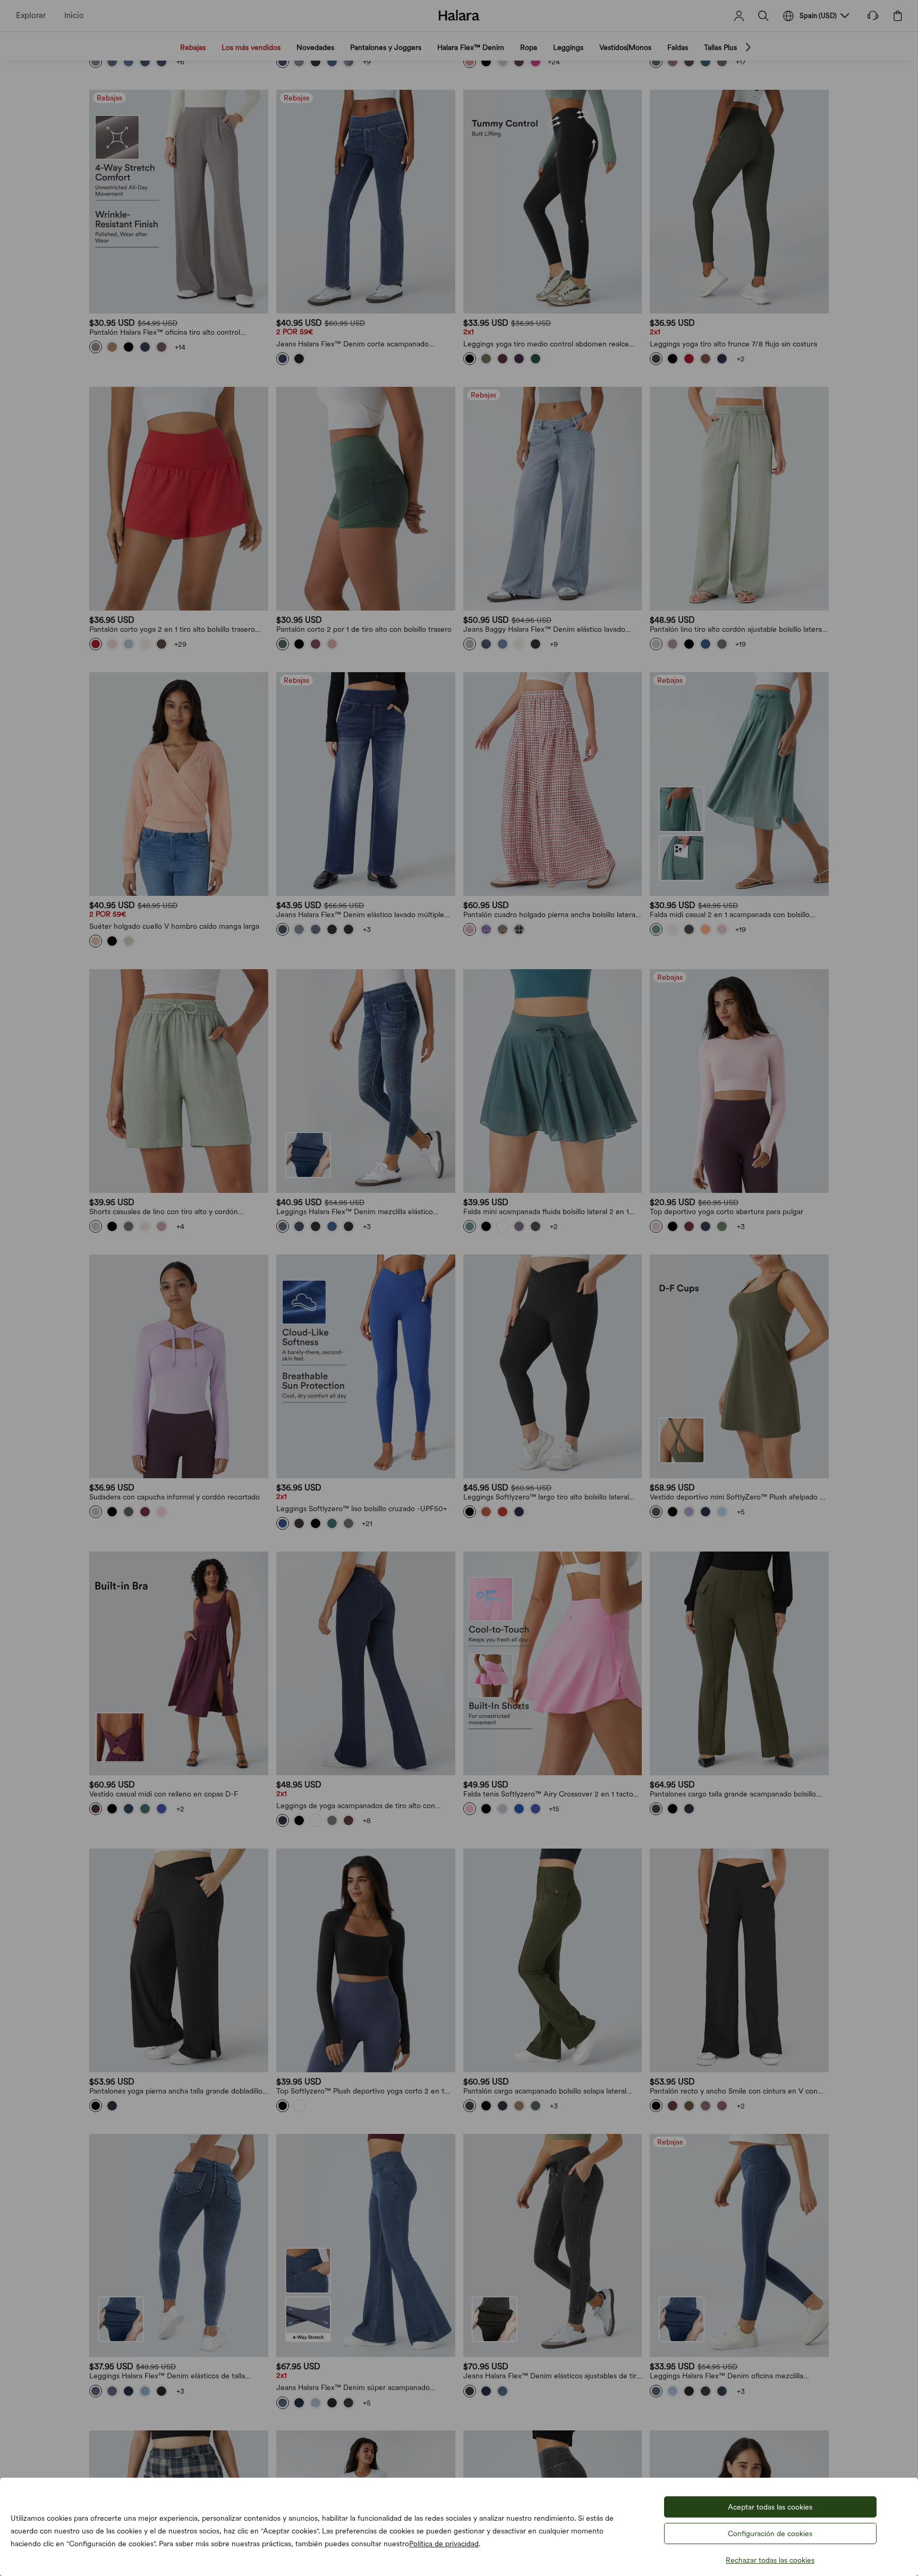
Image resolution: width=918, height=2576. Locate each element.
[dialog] (459, 1288)
